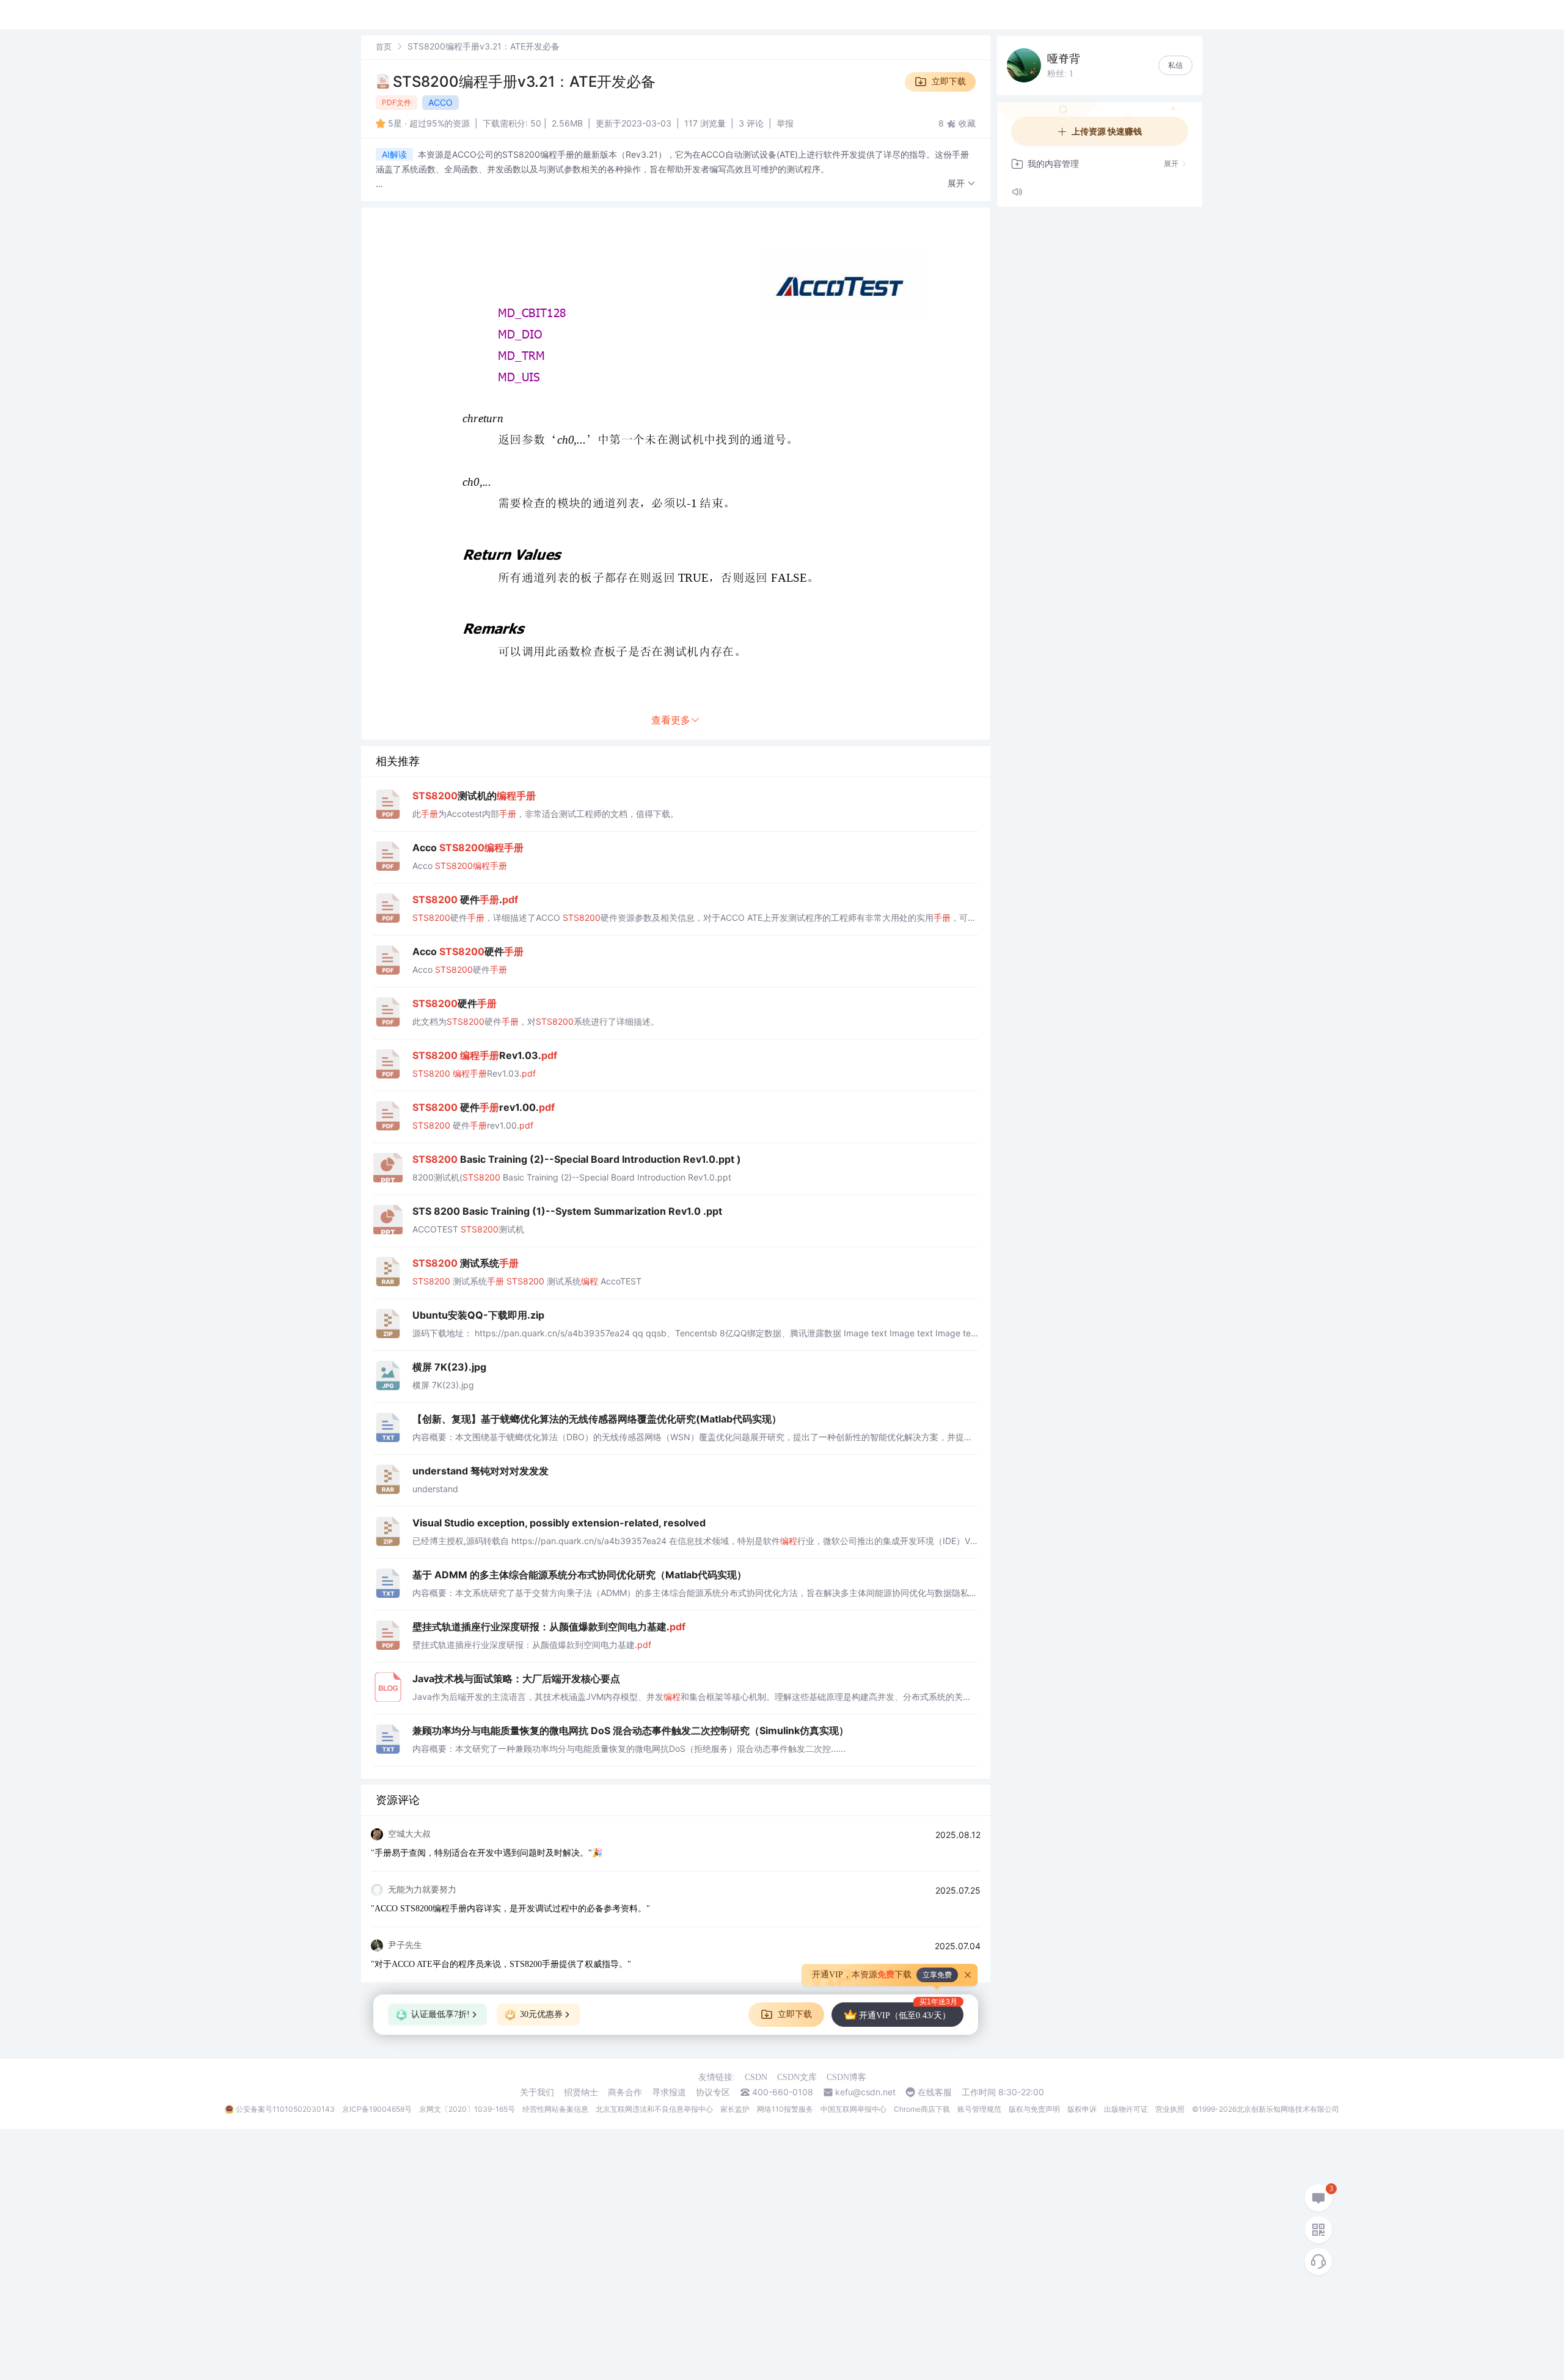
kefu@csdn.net (865, 2092)
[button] (962, 184)
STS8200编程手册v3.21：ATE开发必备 (524, 82)
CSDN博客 (846, 2077)
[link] (384, 46)
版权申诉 (1082, 2109)
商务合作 (625, 2092)
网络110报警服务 (785, 2109)
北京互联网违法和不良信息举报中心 (654, 2109)
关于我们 (537, 2092)
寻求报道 (669, 2092)
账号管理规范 (979, 2109)
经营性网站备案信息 (555, 2109)
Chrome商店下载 (922, 2109)
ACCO (440, 102)
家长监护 (735, 2109)
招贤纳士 (581, 2092)
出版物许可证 (1126, 2109)
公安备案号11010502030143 (285, 2109)
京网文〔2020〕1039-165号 (467, 2109)
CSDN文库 (797, 2077)
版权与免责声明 (1034, 2109)
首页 (384, 46)
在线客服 (935, 2092)
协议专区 (713, 2092)
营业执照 (1170, 2109)
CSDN (756, 2077)
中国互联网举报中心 (853, 2109)
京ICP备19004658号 (377, 2109)
